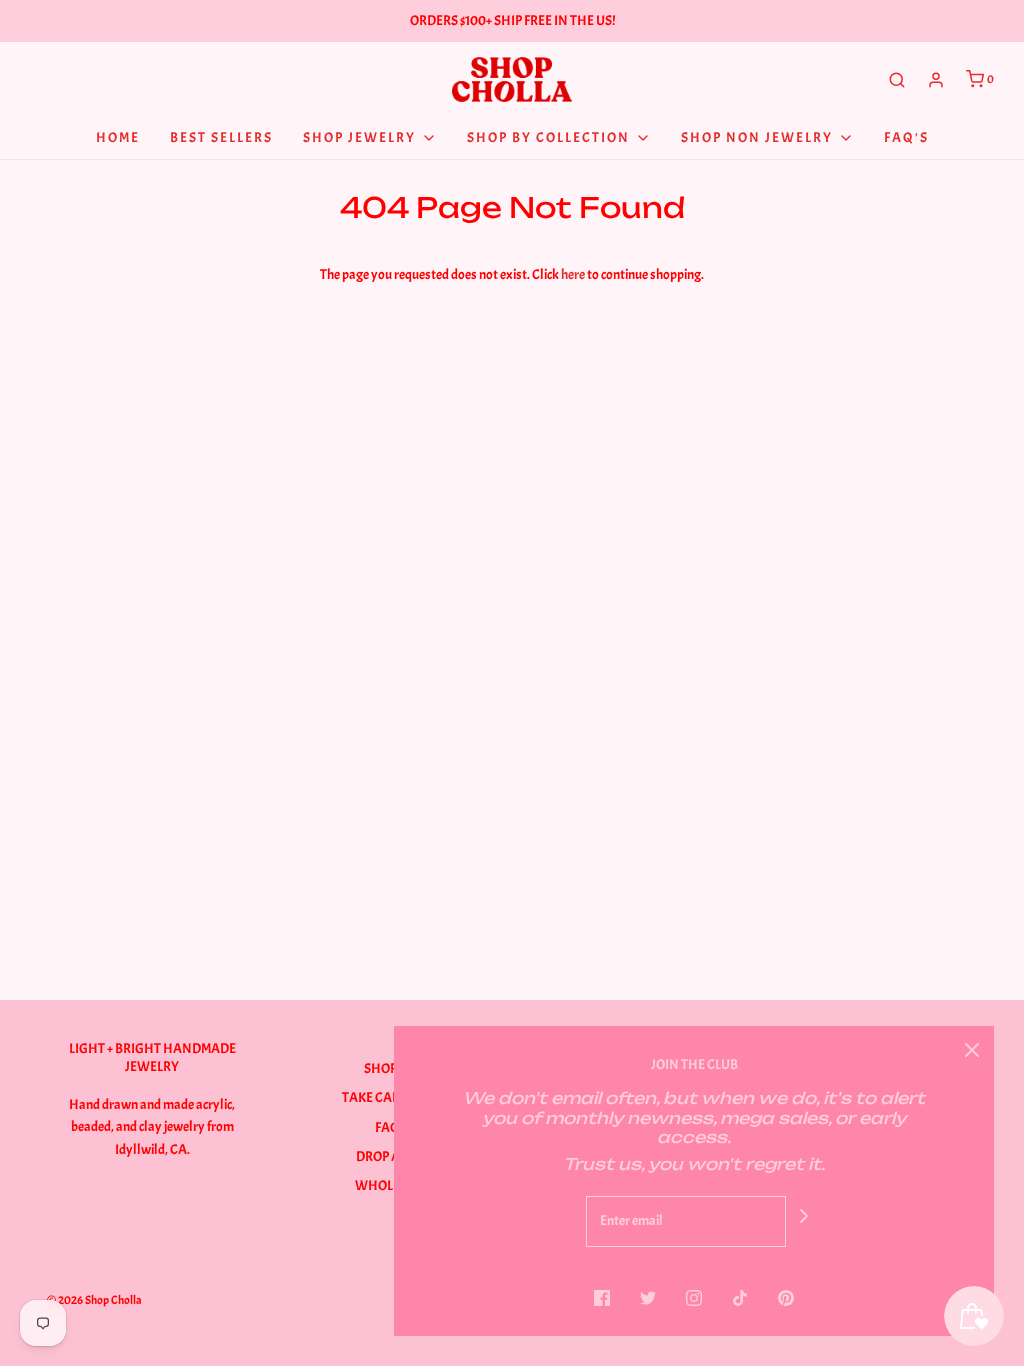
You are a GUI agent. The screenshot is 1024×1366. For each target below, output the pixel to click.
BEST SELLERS (221, 137)
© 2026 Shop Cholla (94, 1300)
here (573, 274)
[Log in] (936, 80)
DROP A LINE (392, 1156)
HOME (118, 137)
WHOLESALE (392, 1185)
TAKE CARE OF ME (392, 1097)
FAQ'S (392, 1127)
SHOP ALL (392, 1068)
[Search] (897, 80)
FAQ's (906, 137)
